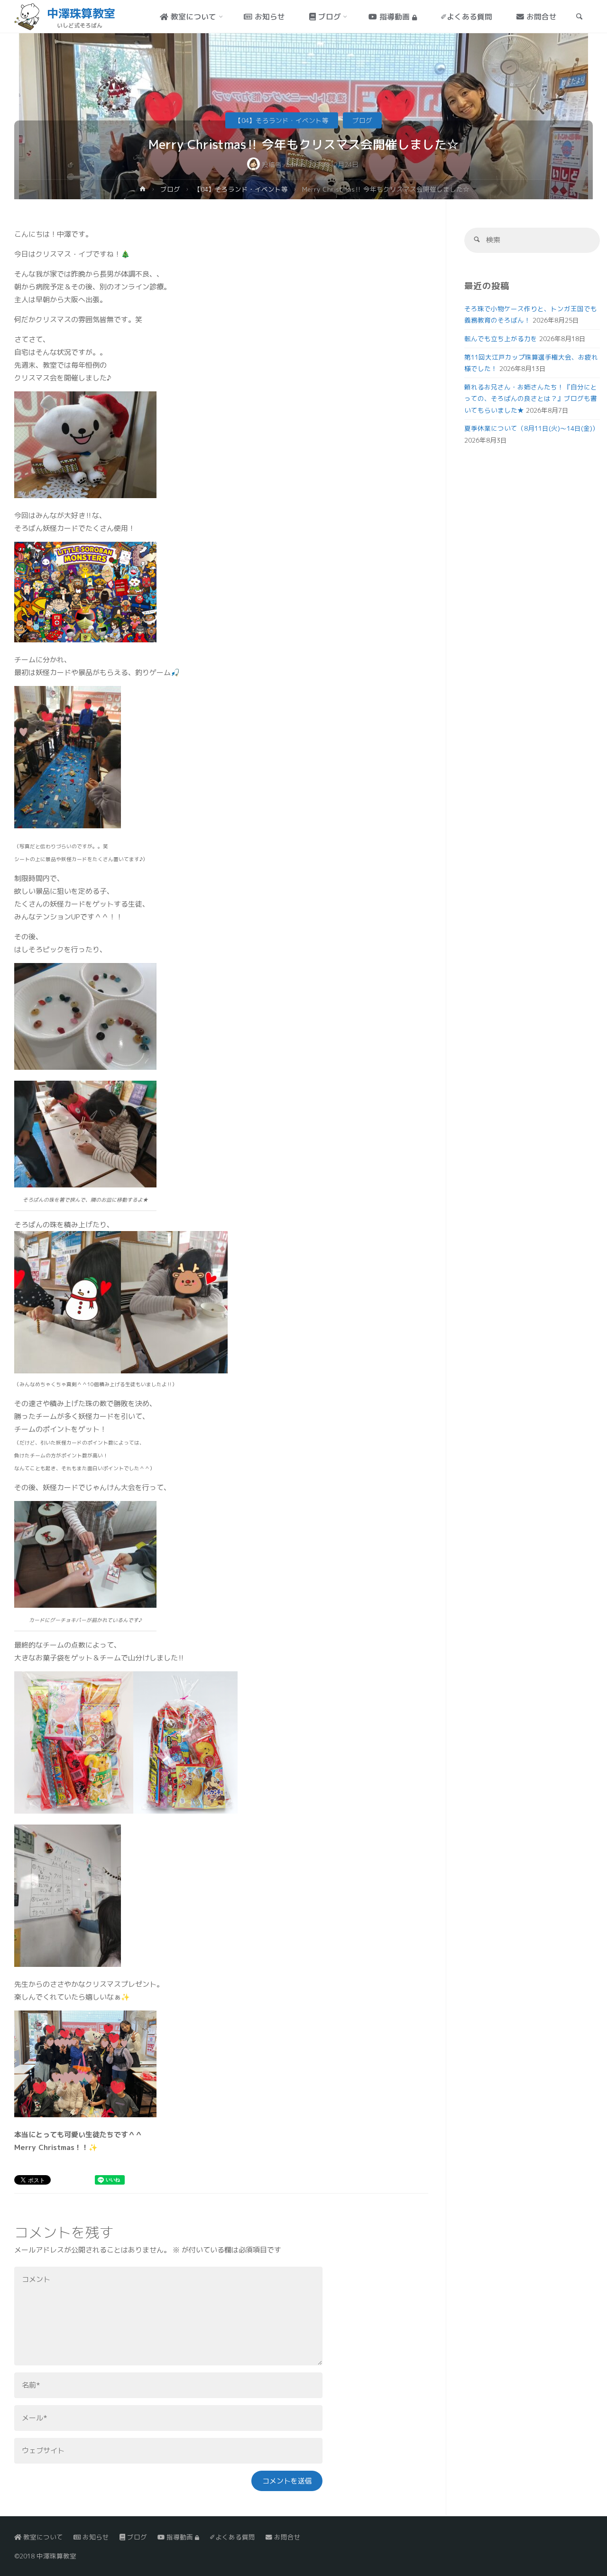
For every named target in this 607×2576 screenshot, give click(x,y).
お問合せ (286, 2537)
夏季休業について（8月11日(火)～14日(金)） (532, 428)
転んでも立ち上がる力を (501, 338)
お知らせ (95, 2537)
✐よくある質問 (232, 2537)
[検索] (477, 240)
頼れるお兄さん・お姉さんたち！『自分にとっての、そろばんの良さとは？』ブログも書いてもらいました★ (531, 398)
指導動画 (180, 2537)
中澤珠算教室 (81, 13)
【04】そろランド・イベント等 (282, 120)
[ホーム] (143, 190)
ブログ (362, 120)
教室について (42, 2537)
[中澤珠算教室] (27, 16)
